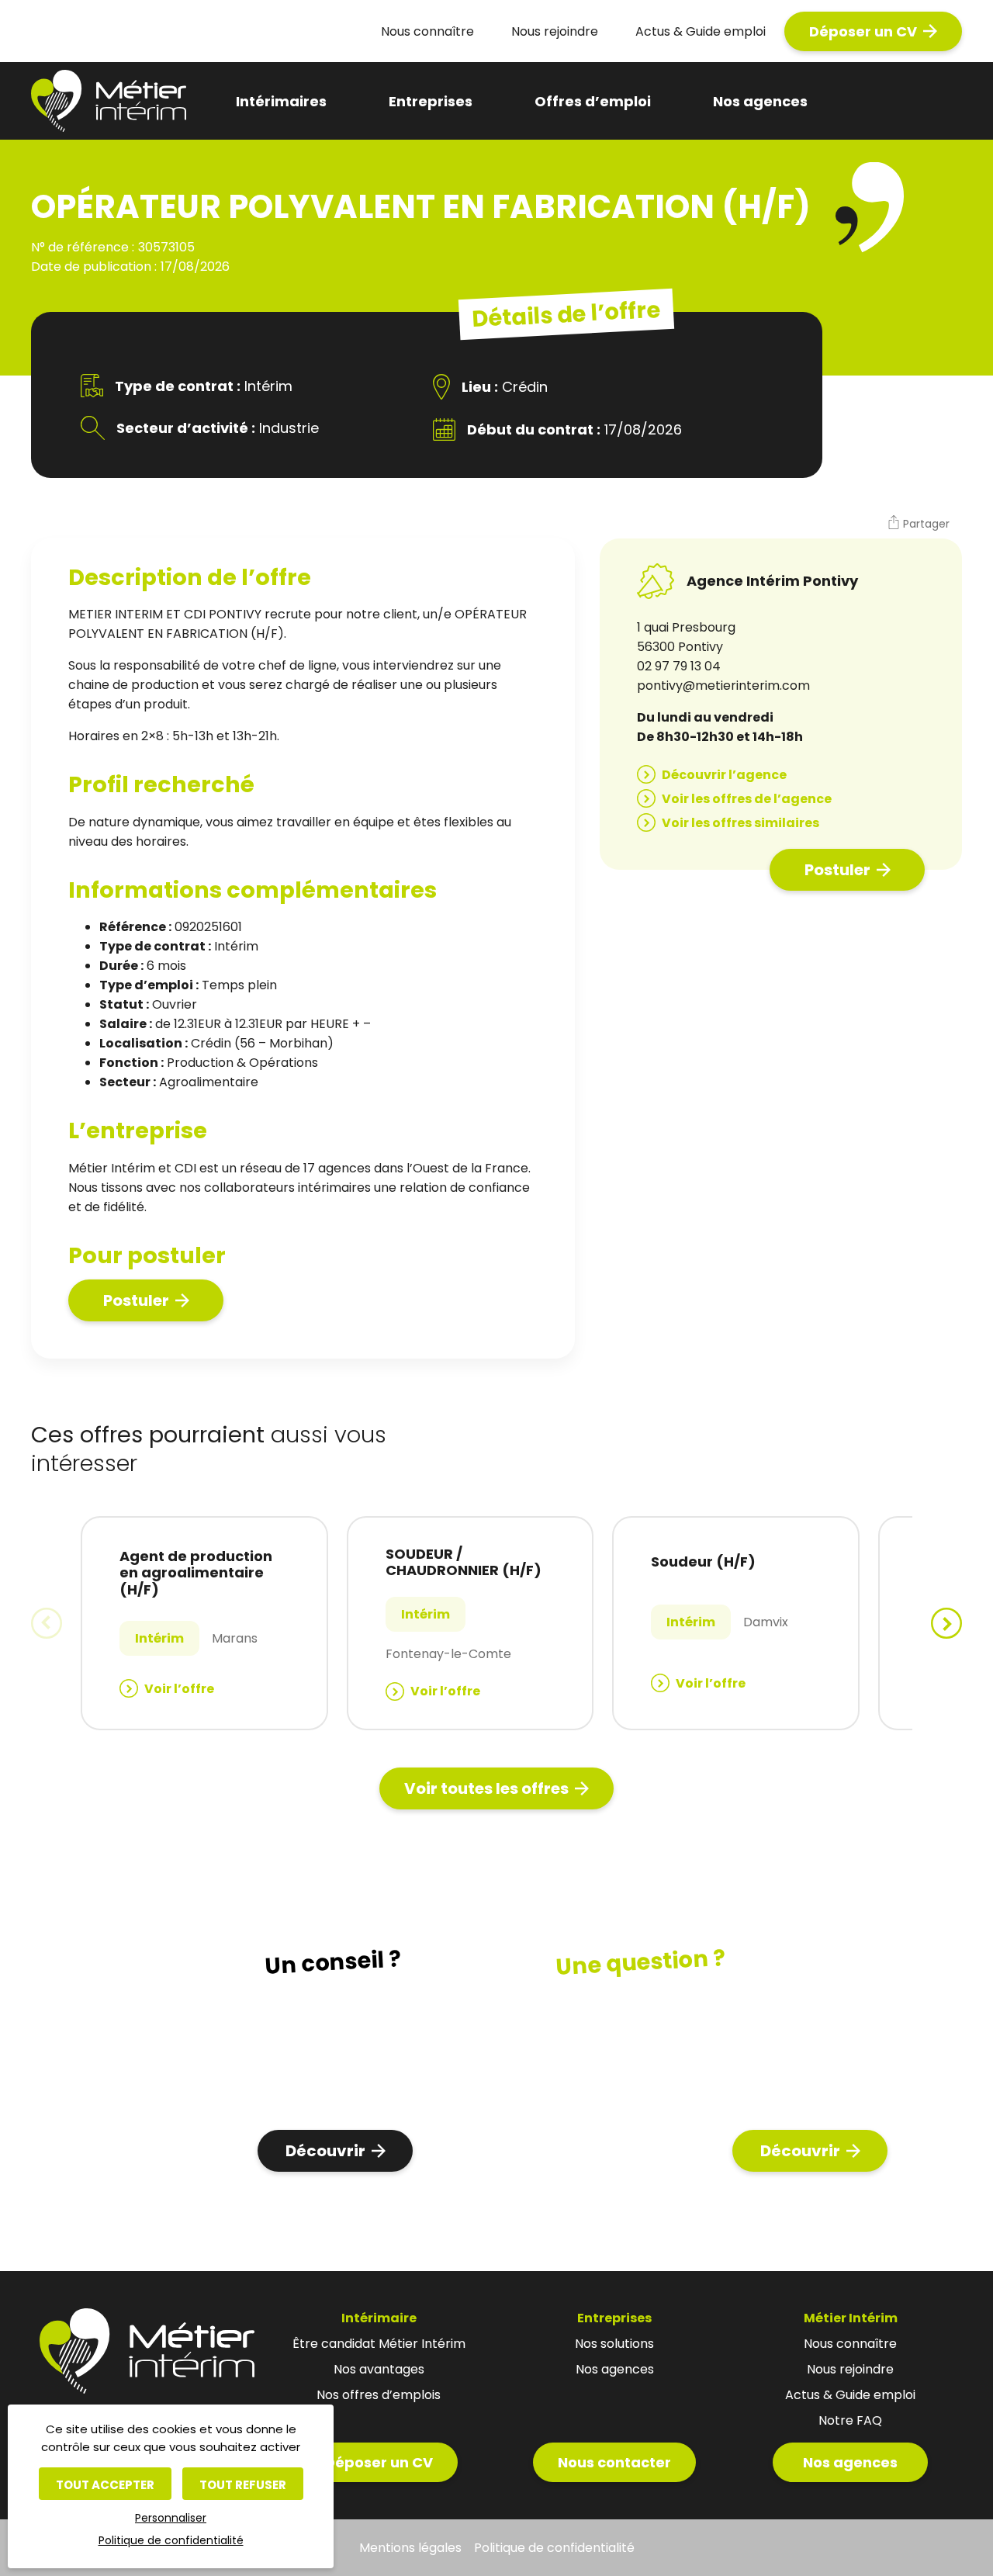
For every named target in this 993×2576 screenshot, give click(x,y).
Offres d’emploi (593, 101)
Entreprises (431, 101)
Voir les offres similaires (740, 823)
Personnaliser (171, 2518)
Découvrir (325, 2151)
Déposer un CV (863, 31)
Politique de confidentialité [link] (171, 2540)
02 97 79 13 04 (679, 666)
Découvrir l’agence (724, 775)
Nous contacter (614, 2462)
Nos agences (760, 101)
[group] (204, 1623)
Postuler (136, 1300)
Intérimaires (281, 101)
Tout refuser (243, 2485)
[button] (918, 525)
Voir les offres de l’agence (747, 799)
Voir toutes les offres (486, 1788)
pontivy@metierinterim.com (723, 686)
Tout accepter (105, 2485)
